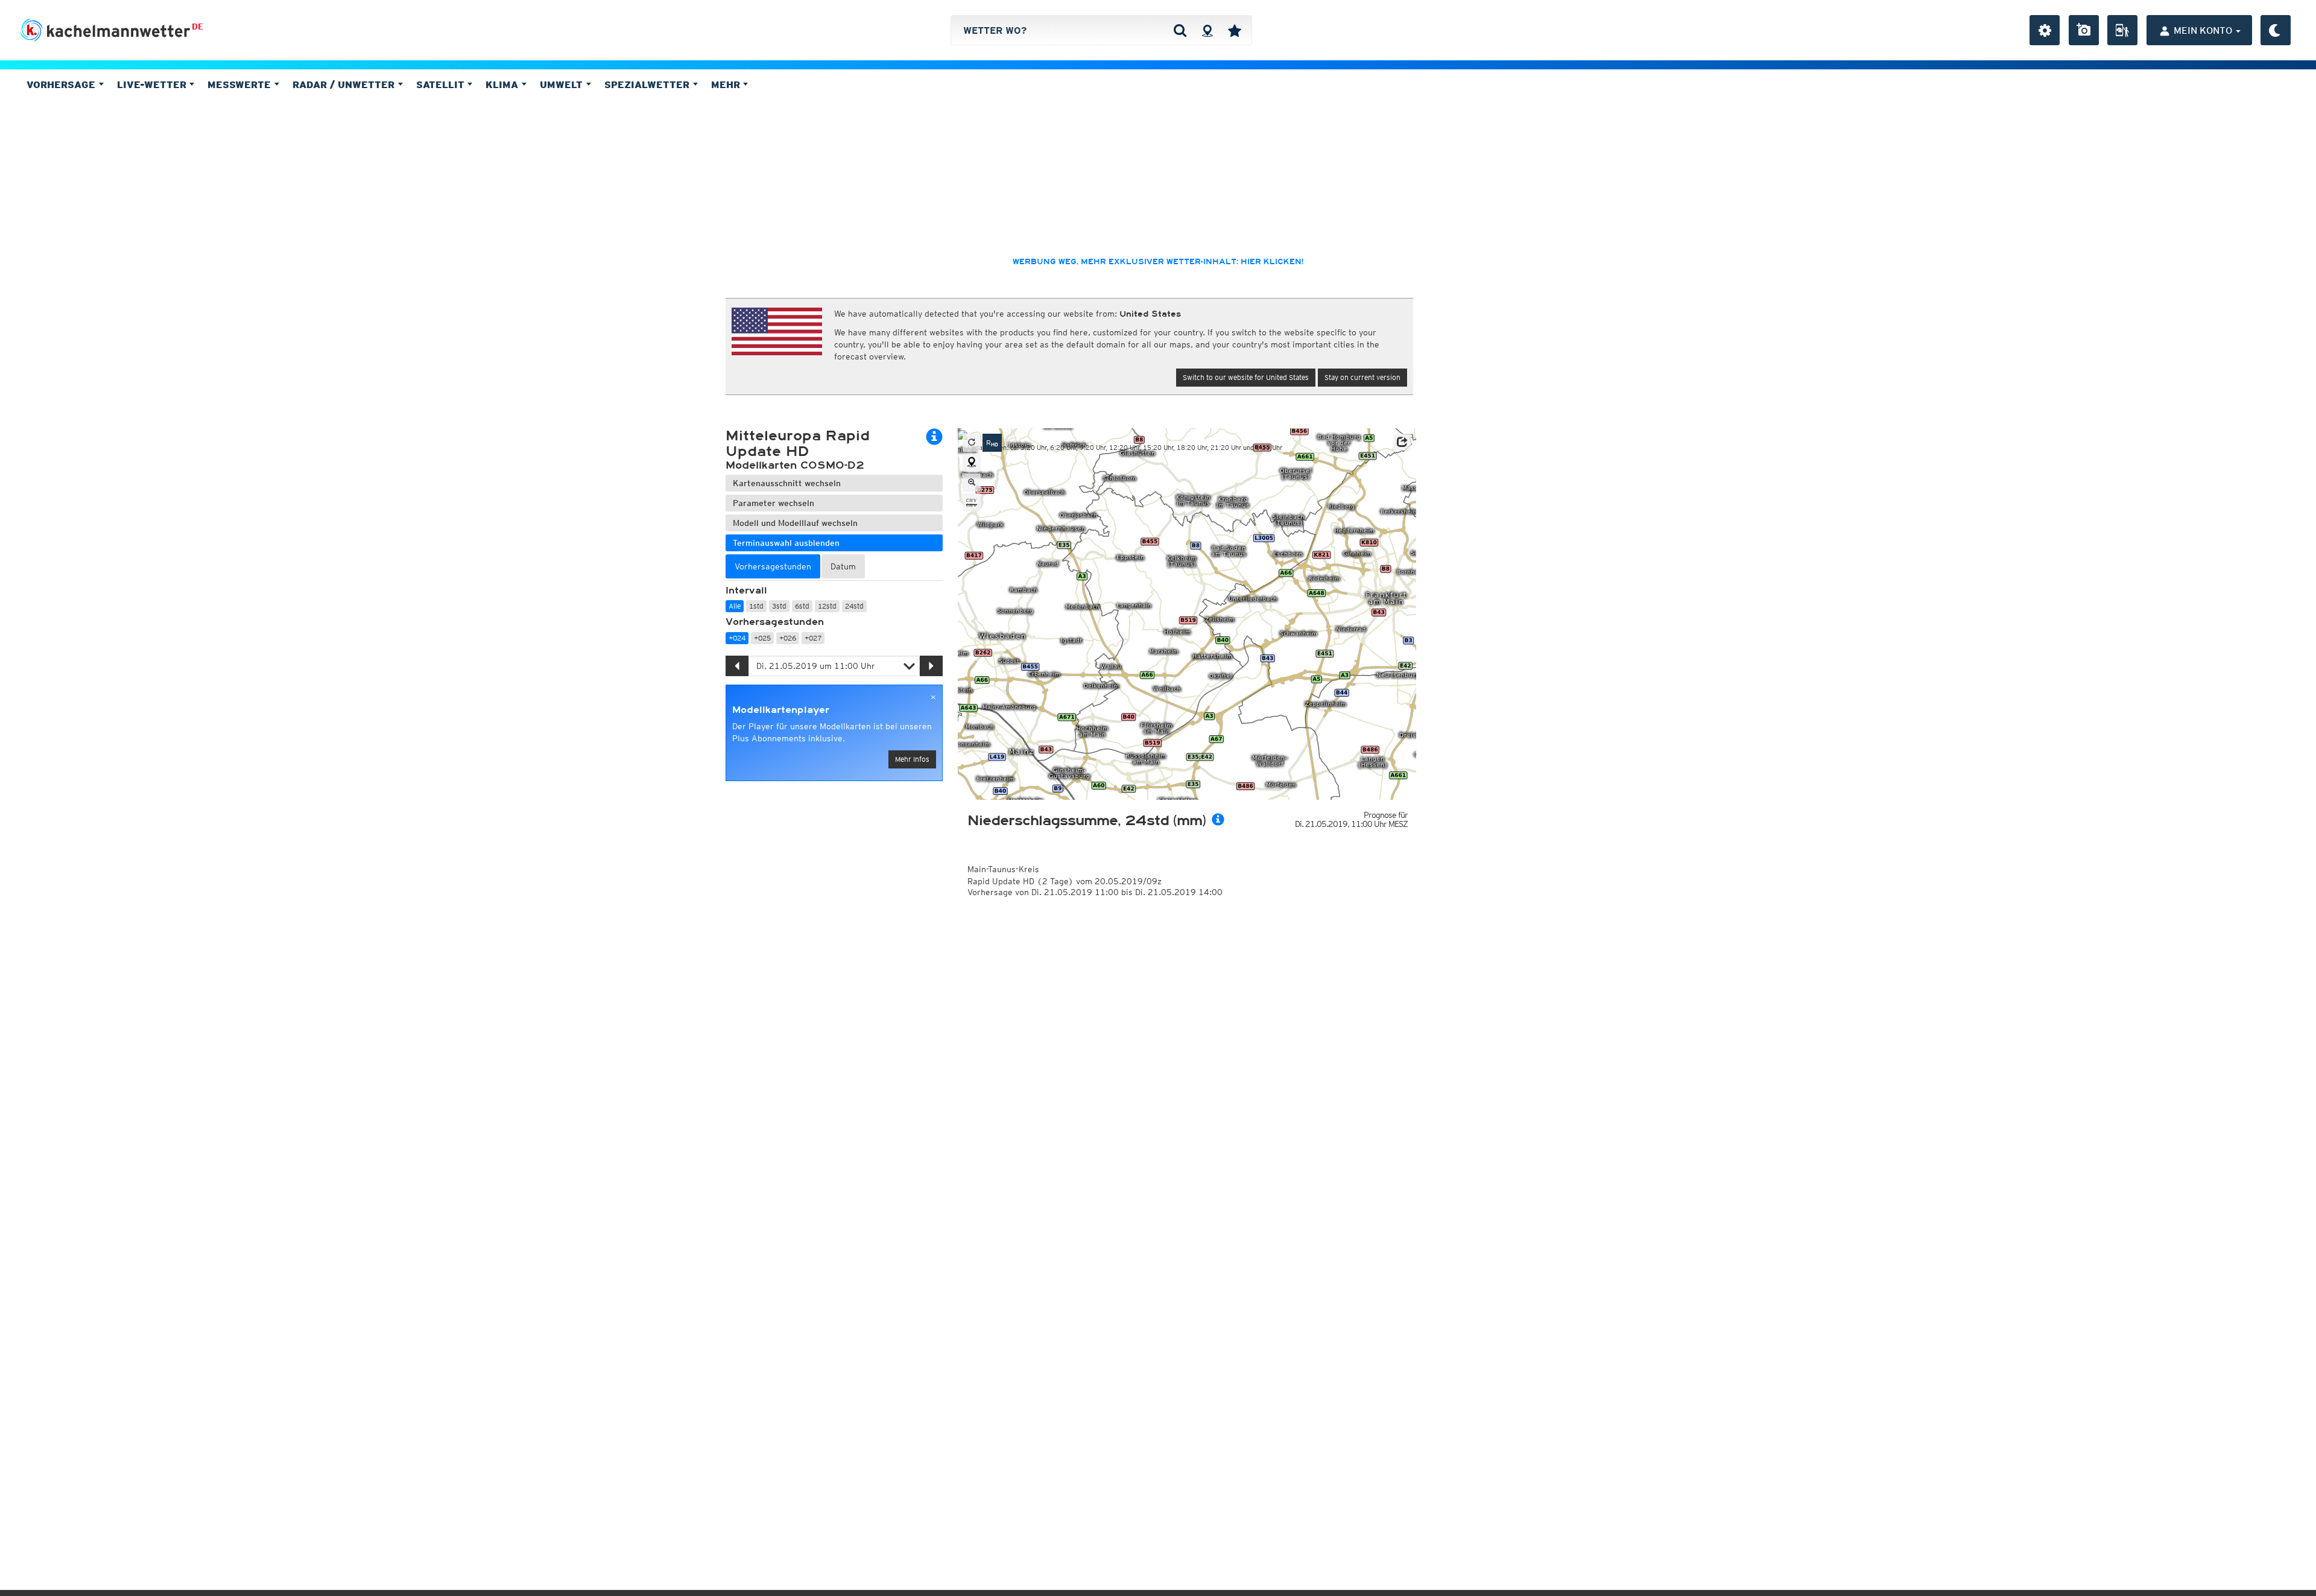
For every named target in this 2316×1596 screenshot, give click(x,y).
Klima (503, 84)
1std (756, 606)
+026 (788, 638)
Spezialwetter (648, 84)
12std (827, 606)
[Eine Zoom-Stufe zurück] (972, 483)
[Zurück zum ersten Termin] (972, 443)
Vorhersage (62, 84)
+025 (762, 638)
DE (198, 27)
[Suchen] (1180, 30)
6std (802, 606)
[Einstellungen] (2045, 30)
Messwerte (241, 84)
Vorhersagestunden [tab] (773, 566)
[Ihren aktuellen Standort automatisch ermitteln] (1207, 30)
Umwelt (563, 84)
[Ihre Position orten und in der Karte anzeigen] (972, 463)
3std (779, 606)
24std (854, 606)
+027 (813, 638)
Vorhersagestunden (775, 622)
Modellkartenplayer (781, 710)
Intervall (746, 591)
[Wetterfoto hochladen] (2084, 30)
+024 (737, 638)
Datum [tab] (843, 566)
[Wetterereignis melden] (2122, 30)
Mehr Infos (912, 759)
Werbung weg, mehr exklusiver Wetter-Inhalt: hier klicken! (1158, 262)
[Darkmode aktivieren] (2276, 30)
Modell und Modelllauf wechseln (795, 523)
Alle (735, 606)
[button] (1402, 442)
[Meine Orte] (1235, 30)
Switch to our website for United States (1246, 377)
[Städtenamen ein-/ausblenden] (972, 502)
